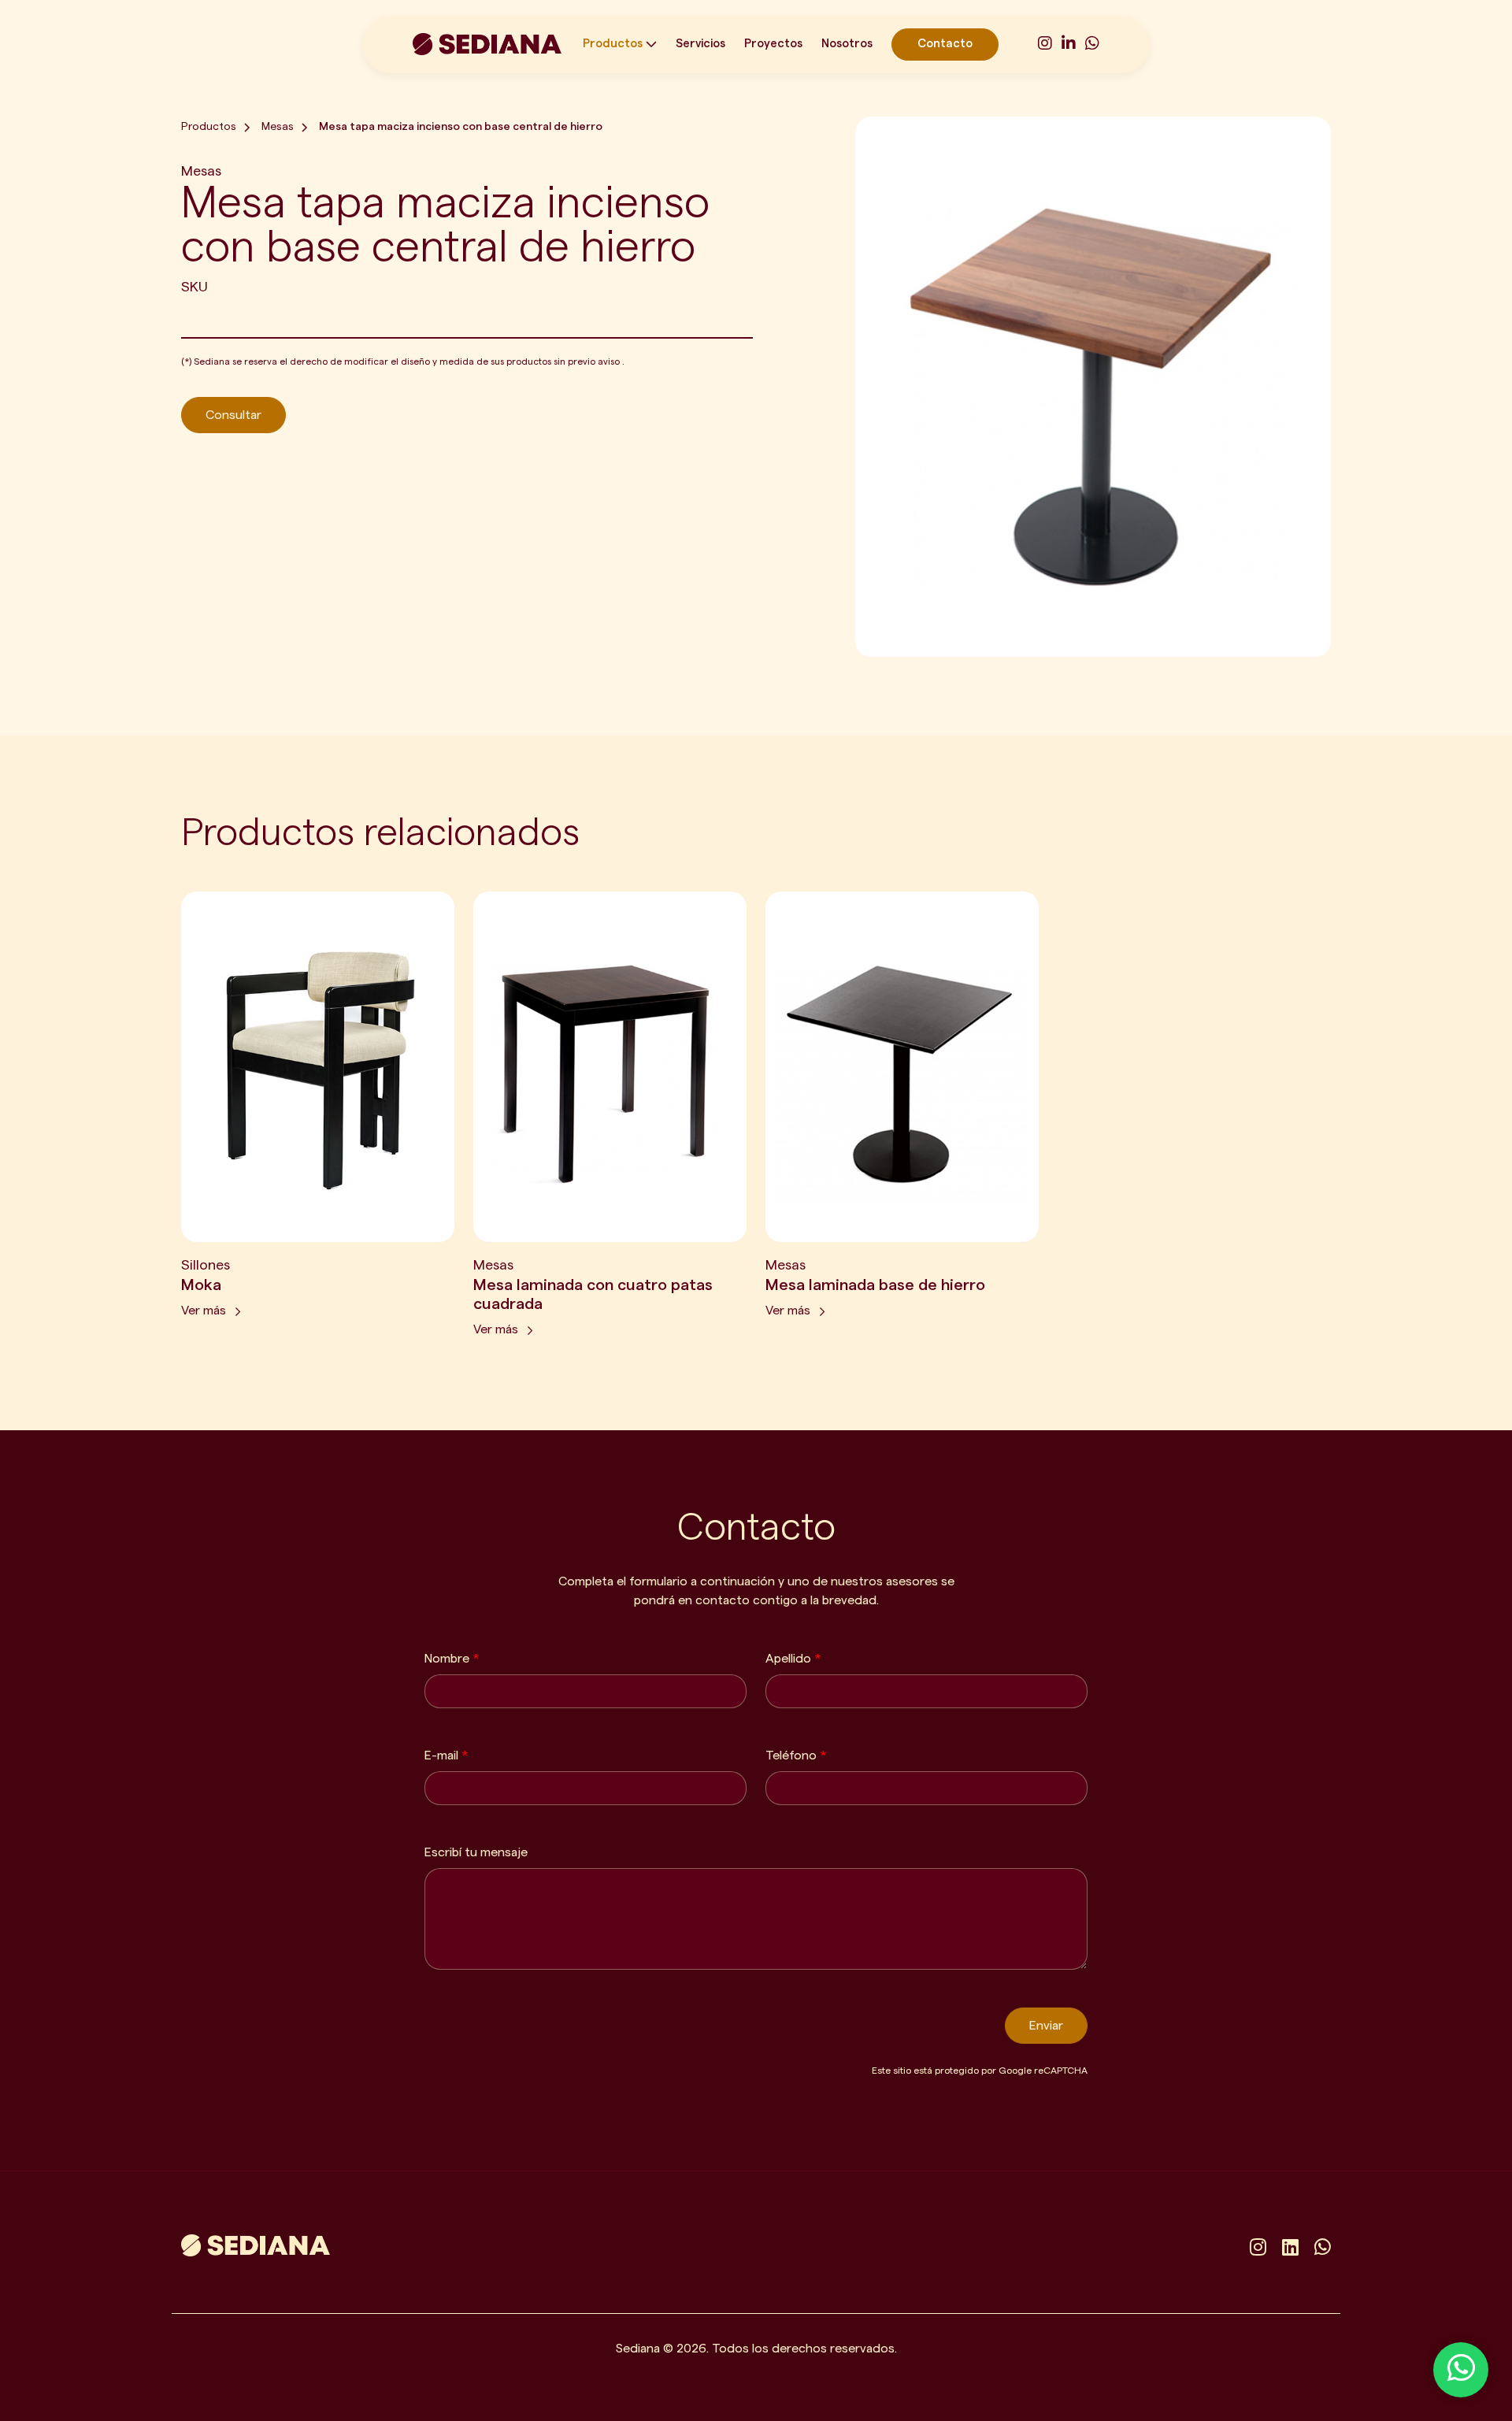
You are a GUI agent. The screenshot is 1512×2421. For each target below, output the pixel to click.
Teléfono (796, 1756)
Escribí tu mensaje (476, 1852)
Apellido (793, 1659)
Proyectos (773, 44)
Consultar (233, 415)
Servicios (700, 44)
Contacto (945, 44)
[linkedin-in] (1069, 44)
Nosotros (847, 44)
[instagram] (1045, 44)
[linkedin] (1290, 2249)
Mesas (278, 127)
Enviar (1046, 2026)
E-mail (447, 1756)
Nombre (452, 1659)
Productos (613, 44)
